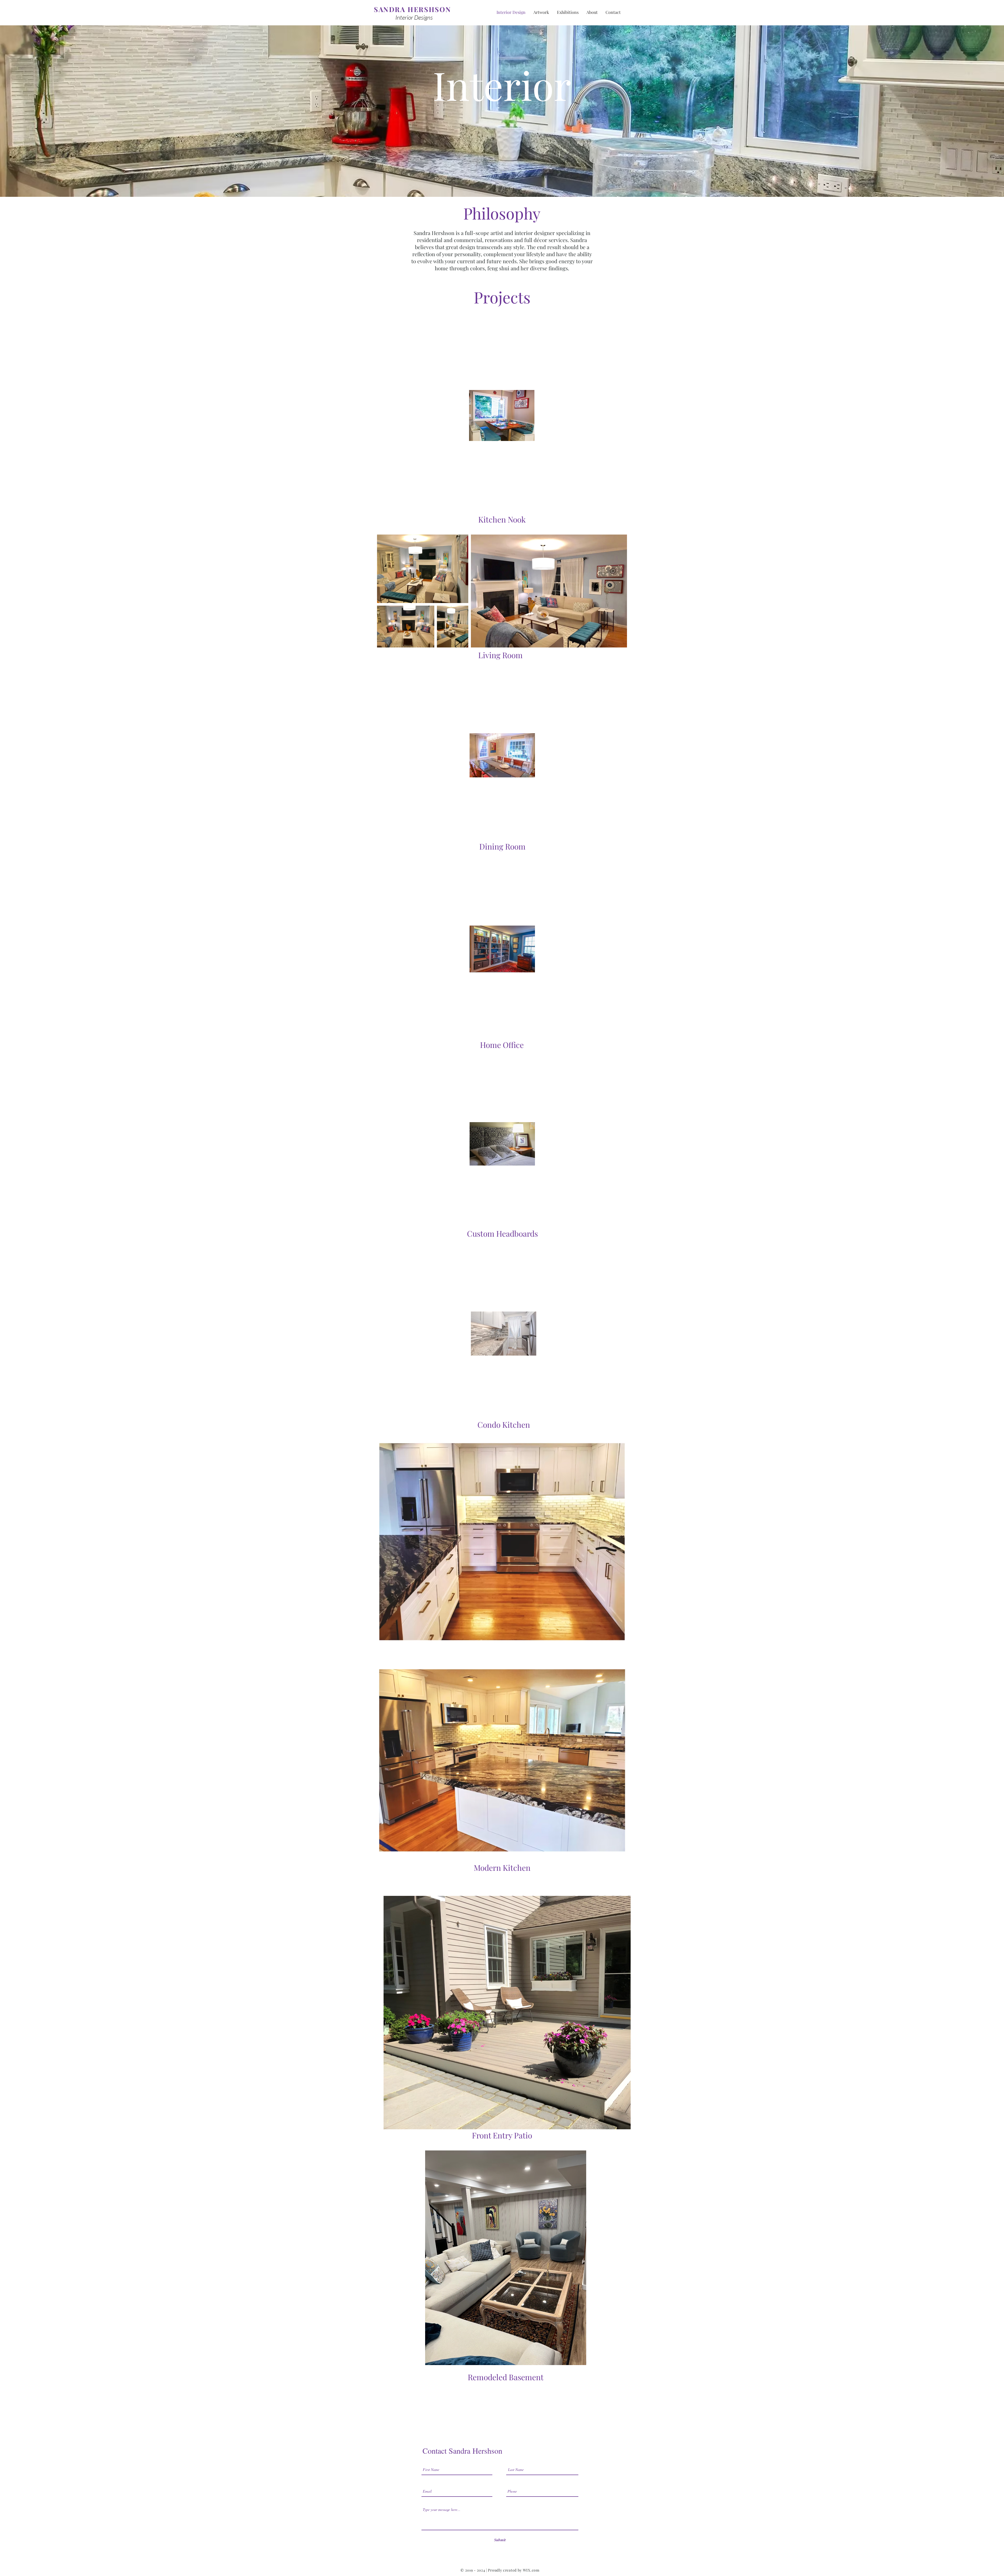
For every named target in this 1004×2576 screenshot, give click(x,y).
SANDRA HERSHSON (413, 9)
